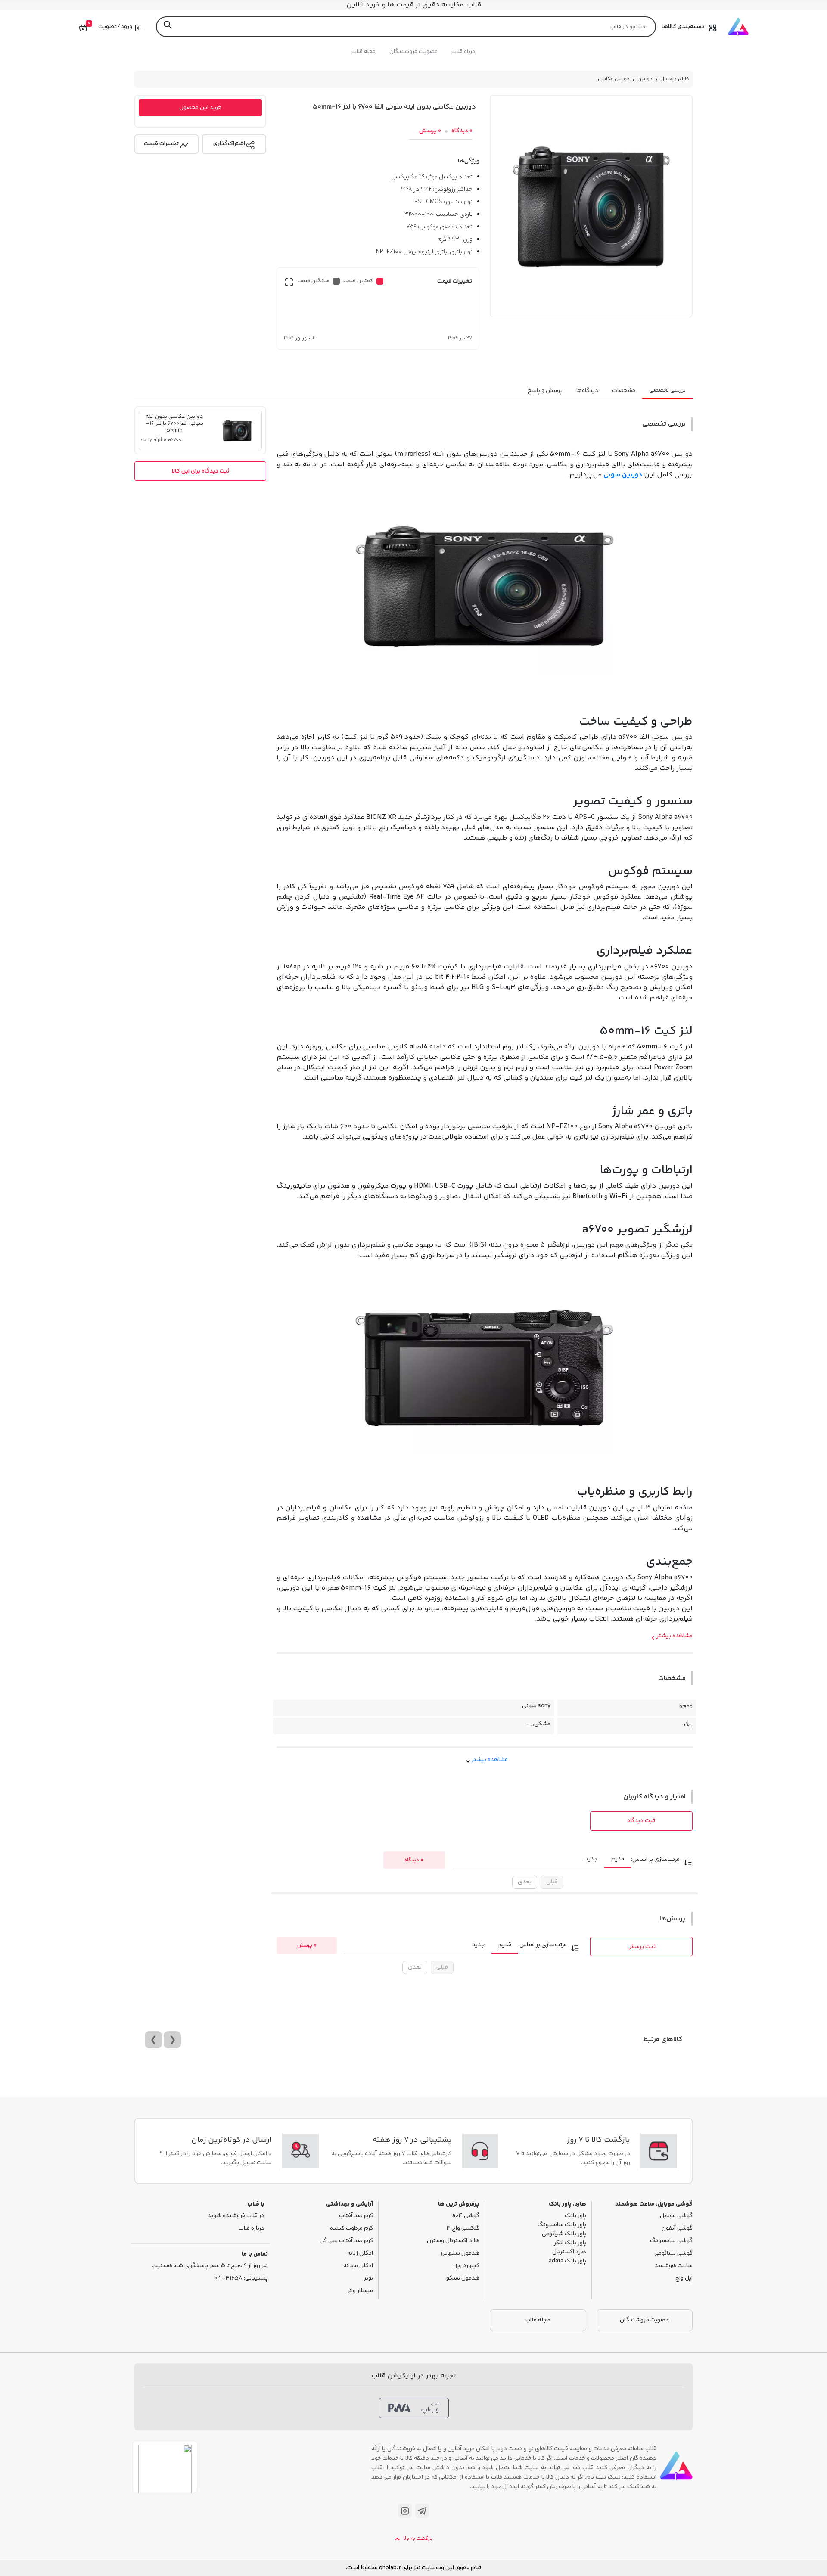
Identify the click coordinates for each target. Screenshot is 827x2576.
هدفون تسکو (463, 2279)
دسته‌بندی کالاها (683, 27)
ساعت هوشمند (674, 2266)
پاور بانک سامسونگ (562, 2225)
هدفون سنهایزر (460, 2254)
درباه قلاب (463, 52)
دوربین (645, 79)
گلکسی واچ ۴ (463, 2229)
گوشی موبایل (676, 2216)
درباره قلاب (252, 2229)
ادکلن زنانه (360, 2254)
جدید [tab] (591, 1859)
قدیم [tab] (618, 1859)
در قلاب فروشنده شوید (236, 2216)
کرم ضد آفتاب (356, 2216)
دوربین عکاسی (614, 79)
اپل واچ (684, 2279)
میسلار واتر (360, 2291)
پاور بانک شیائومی (564, 2234)
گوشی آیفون (677, 2229)
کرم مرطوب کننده (351, 2229)
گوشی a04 (466, 2216)
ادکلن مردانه (358, 2266)
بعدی (525, 1882)
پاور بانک (575, 2216)
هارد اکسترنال (569, 2252)
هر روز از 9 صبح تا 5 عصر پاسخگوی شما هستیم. (210, 2266)
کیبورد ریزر (466, 2266)
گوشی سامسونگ (671, 2241)
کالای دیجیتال (675, 79)
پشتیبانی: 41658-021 (241, 2279)
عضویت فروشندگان (413, 52)
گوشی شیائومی (673, 2254)
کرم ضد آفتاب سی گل (346, 2241)
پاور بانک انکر (570, 2243)
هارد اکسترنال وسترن (453, 2241)
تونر (368, 2279)
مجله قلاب (364, 52)
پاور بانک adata (567, 2261)
